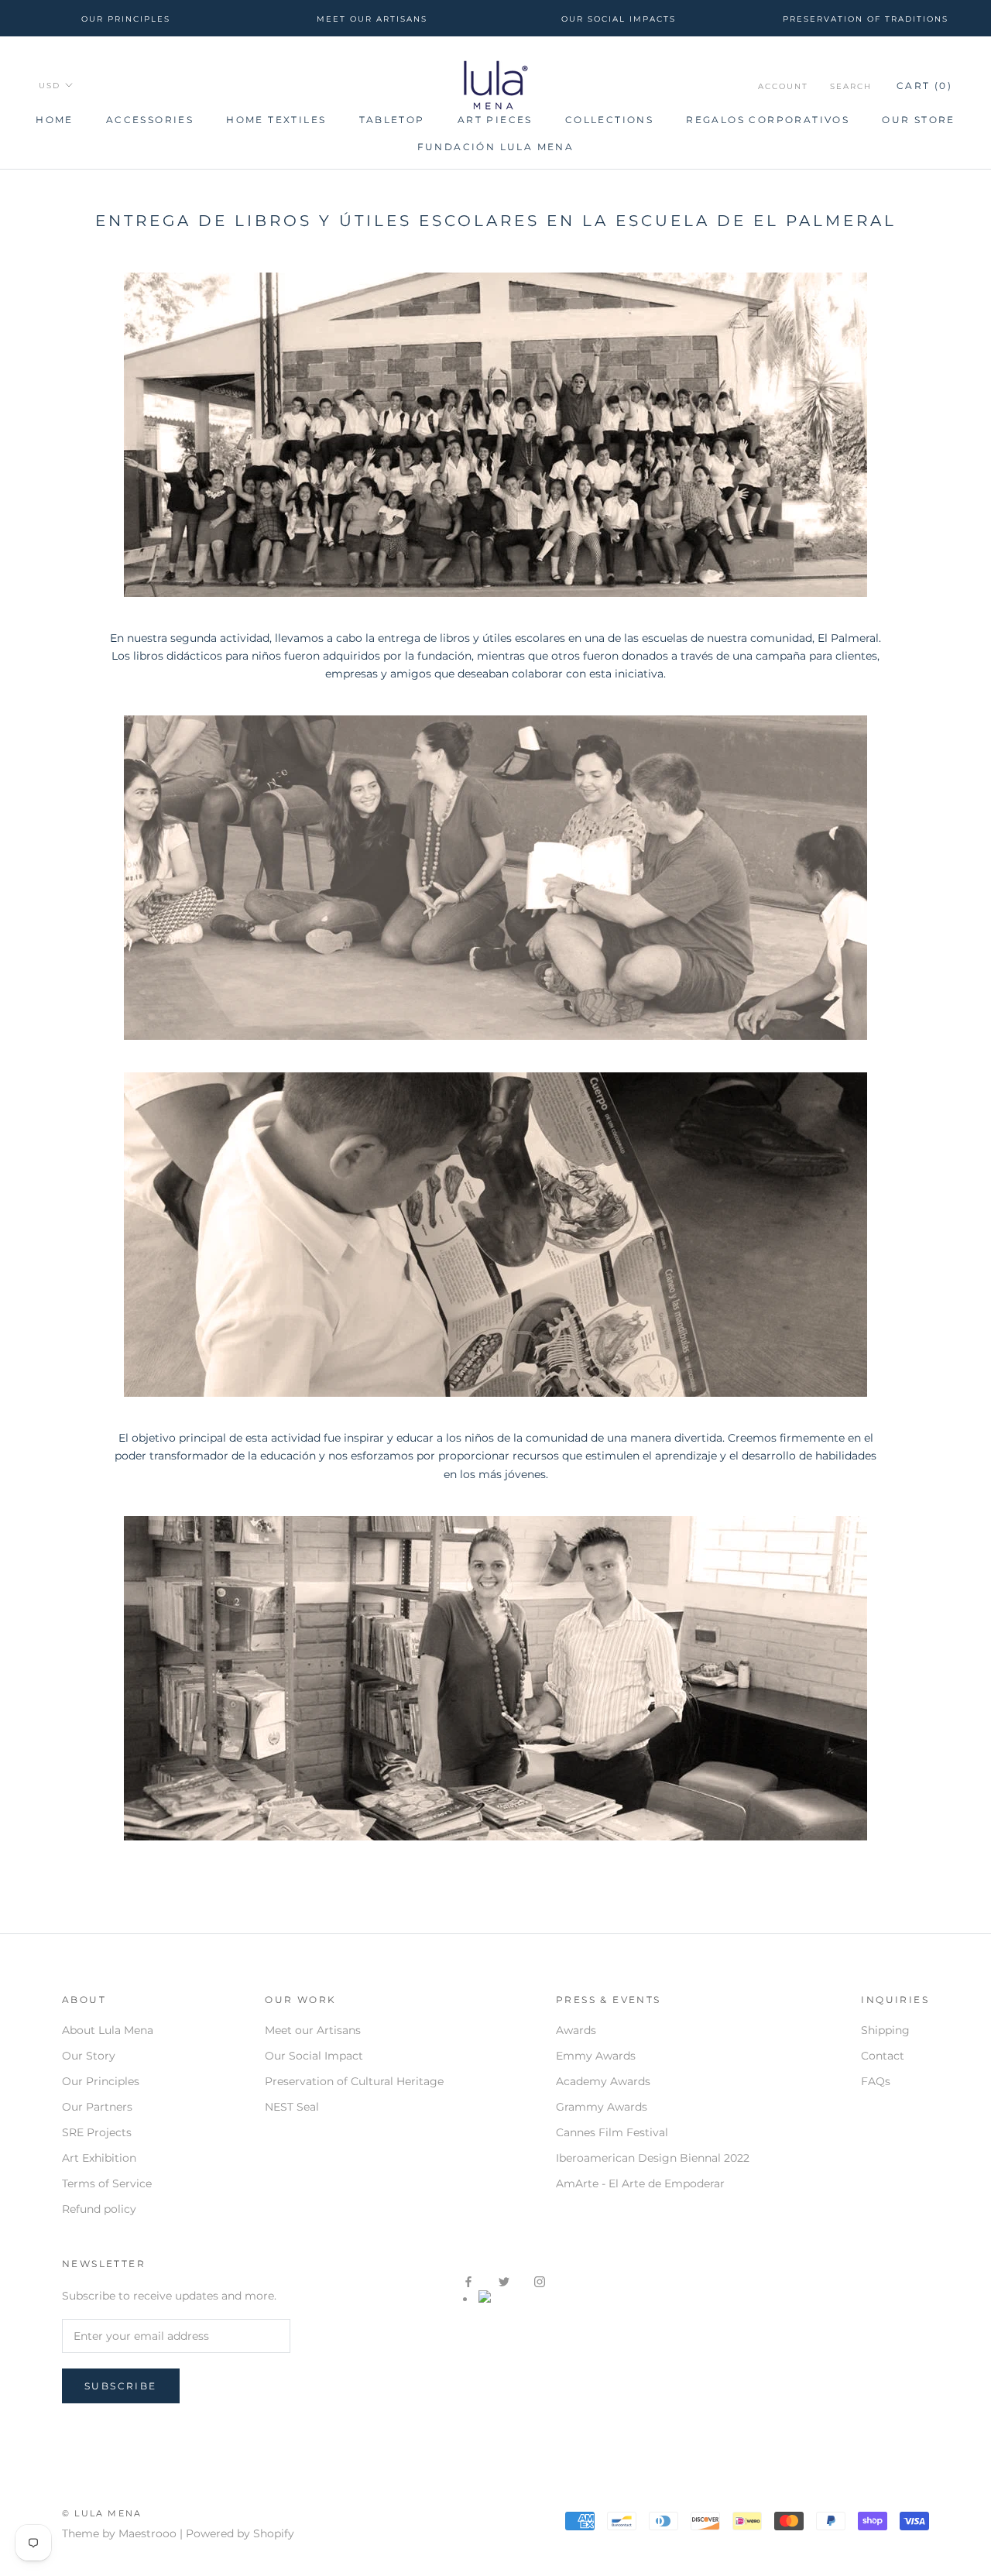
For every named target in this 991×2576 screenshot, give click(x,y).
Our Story (89, 2056)
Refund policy (99, 2209)
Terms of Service (107, 2183)
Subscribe (121, 2386)
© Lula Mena (102, 2513)
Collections (609, 120)
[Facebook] (468, 2281)
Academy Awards (603, 2081)
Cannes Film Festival (612, 2132)
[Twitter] (504, 2281)
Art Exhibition (99, 2158)
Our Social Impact (314, 2056)
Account (783, 86)
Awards (576, 2030)
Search (851, 86)
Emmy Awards (596, 2056)
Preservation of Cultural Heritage (354, 2081)
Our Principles (101, 2081)
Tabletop (392, 120)
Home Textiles (276, 120)
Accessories (150, 120)
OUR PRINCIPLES (126, 19)
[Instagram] (540, 2281)
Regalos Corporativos (768, 120)
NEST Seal (292, 2107)
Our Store (919, 120)
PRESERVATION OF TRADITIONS (866, 19)
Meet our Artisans (313, 2030)
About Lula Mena (108, 2030)
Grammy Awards (602, 2107)
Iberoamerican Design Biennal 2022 (653, 2158)
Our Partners (97, 2107)
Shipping (885, 2030)
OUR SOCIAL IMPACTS (619, 19)
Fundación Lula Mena (496, 147)
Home (55, 120)
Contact (883, 2056)
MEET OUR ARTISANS (372, 19)
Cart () (924, 86)
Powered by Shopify (240, 2533)
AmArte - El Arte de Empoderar (640, 2183)
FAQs (876, 2081)
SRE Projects (97, 2132)
